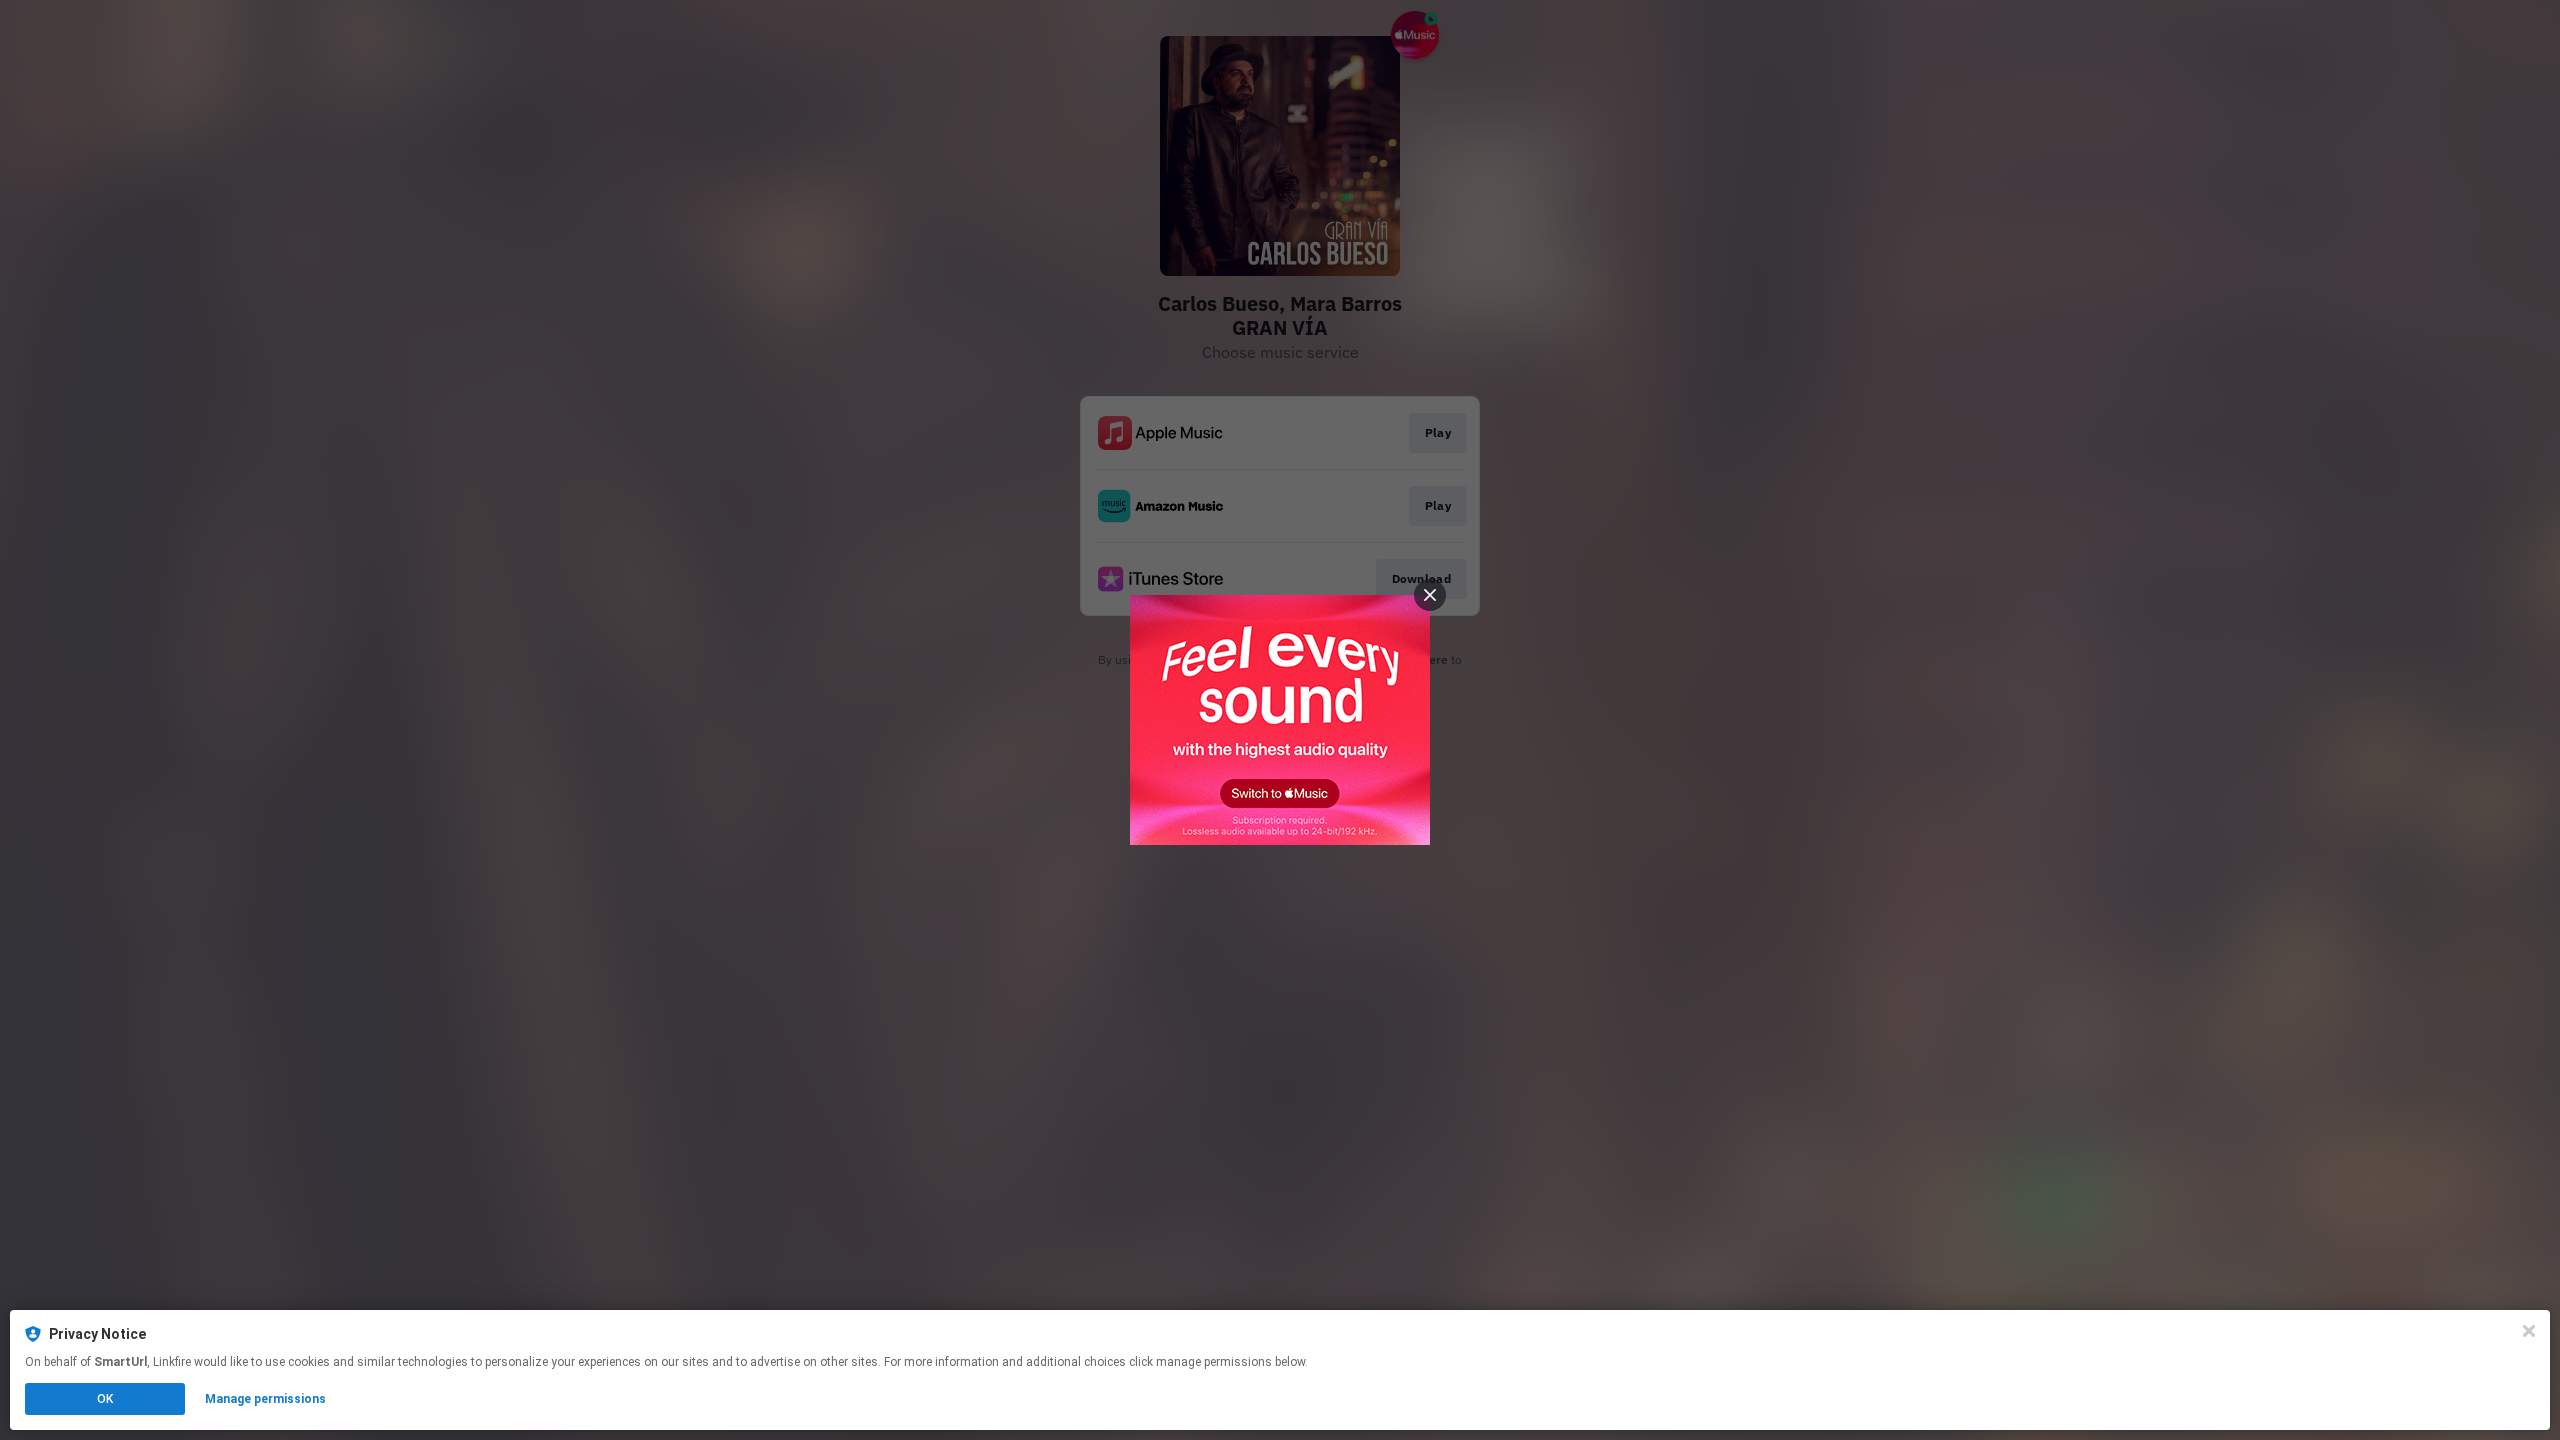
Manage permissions (265, 1399)
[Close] (2529, 1331)
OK (105, 1399)
